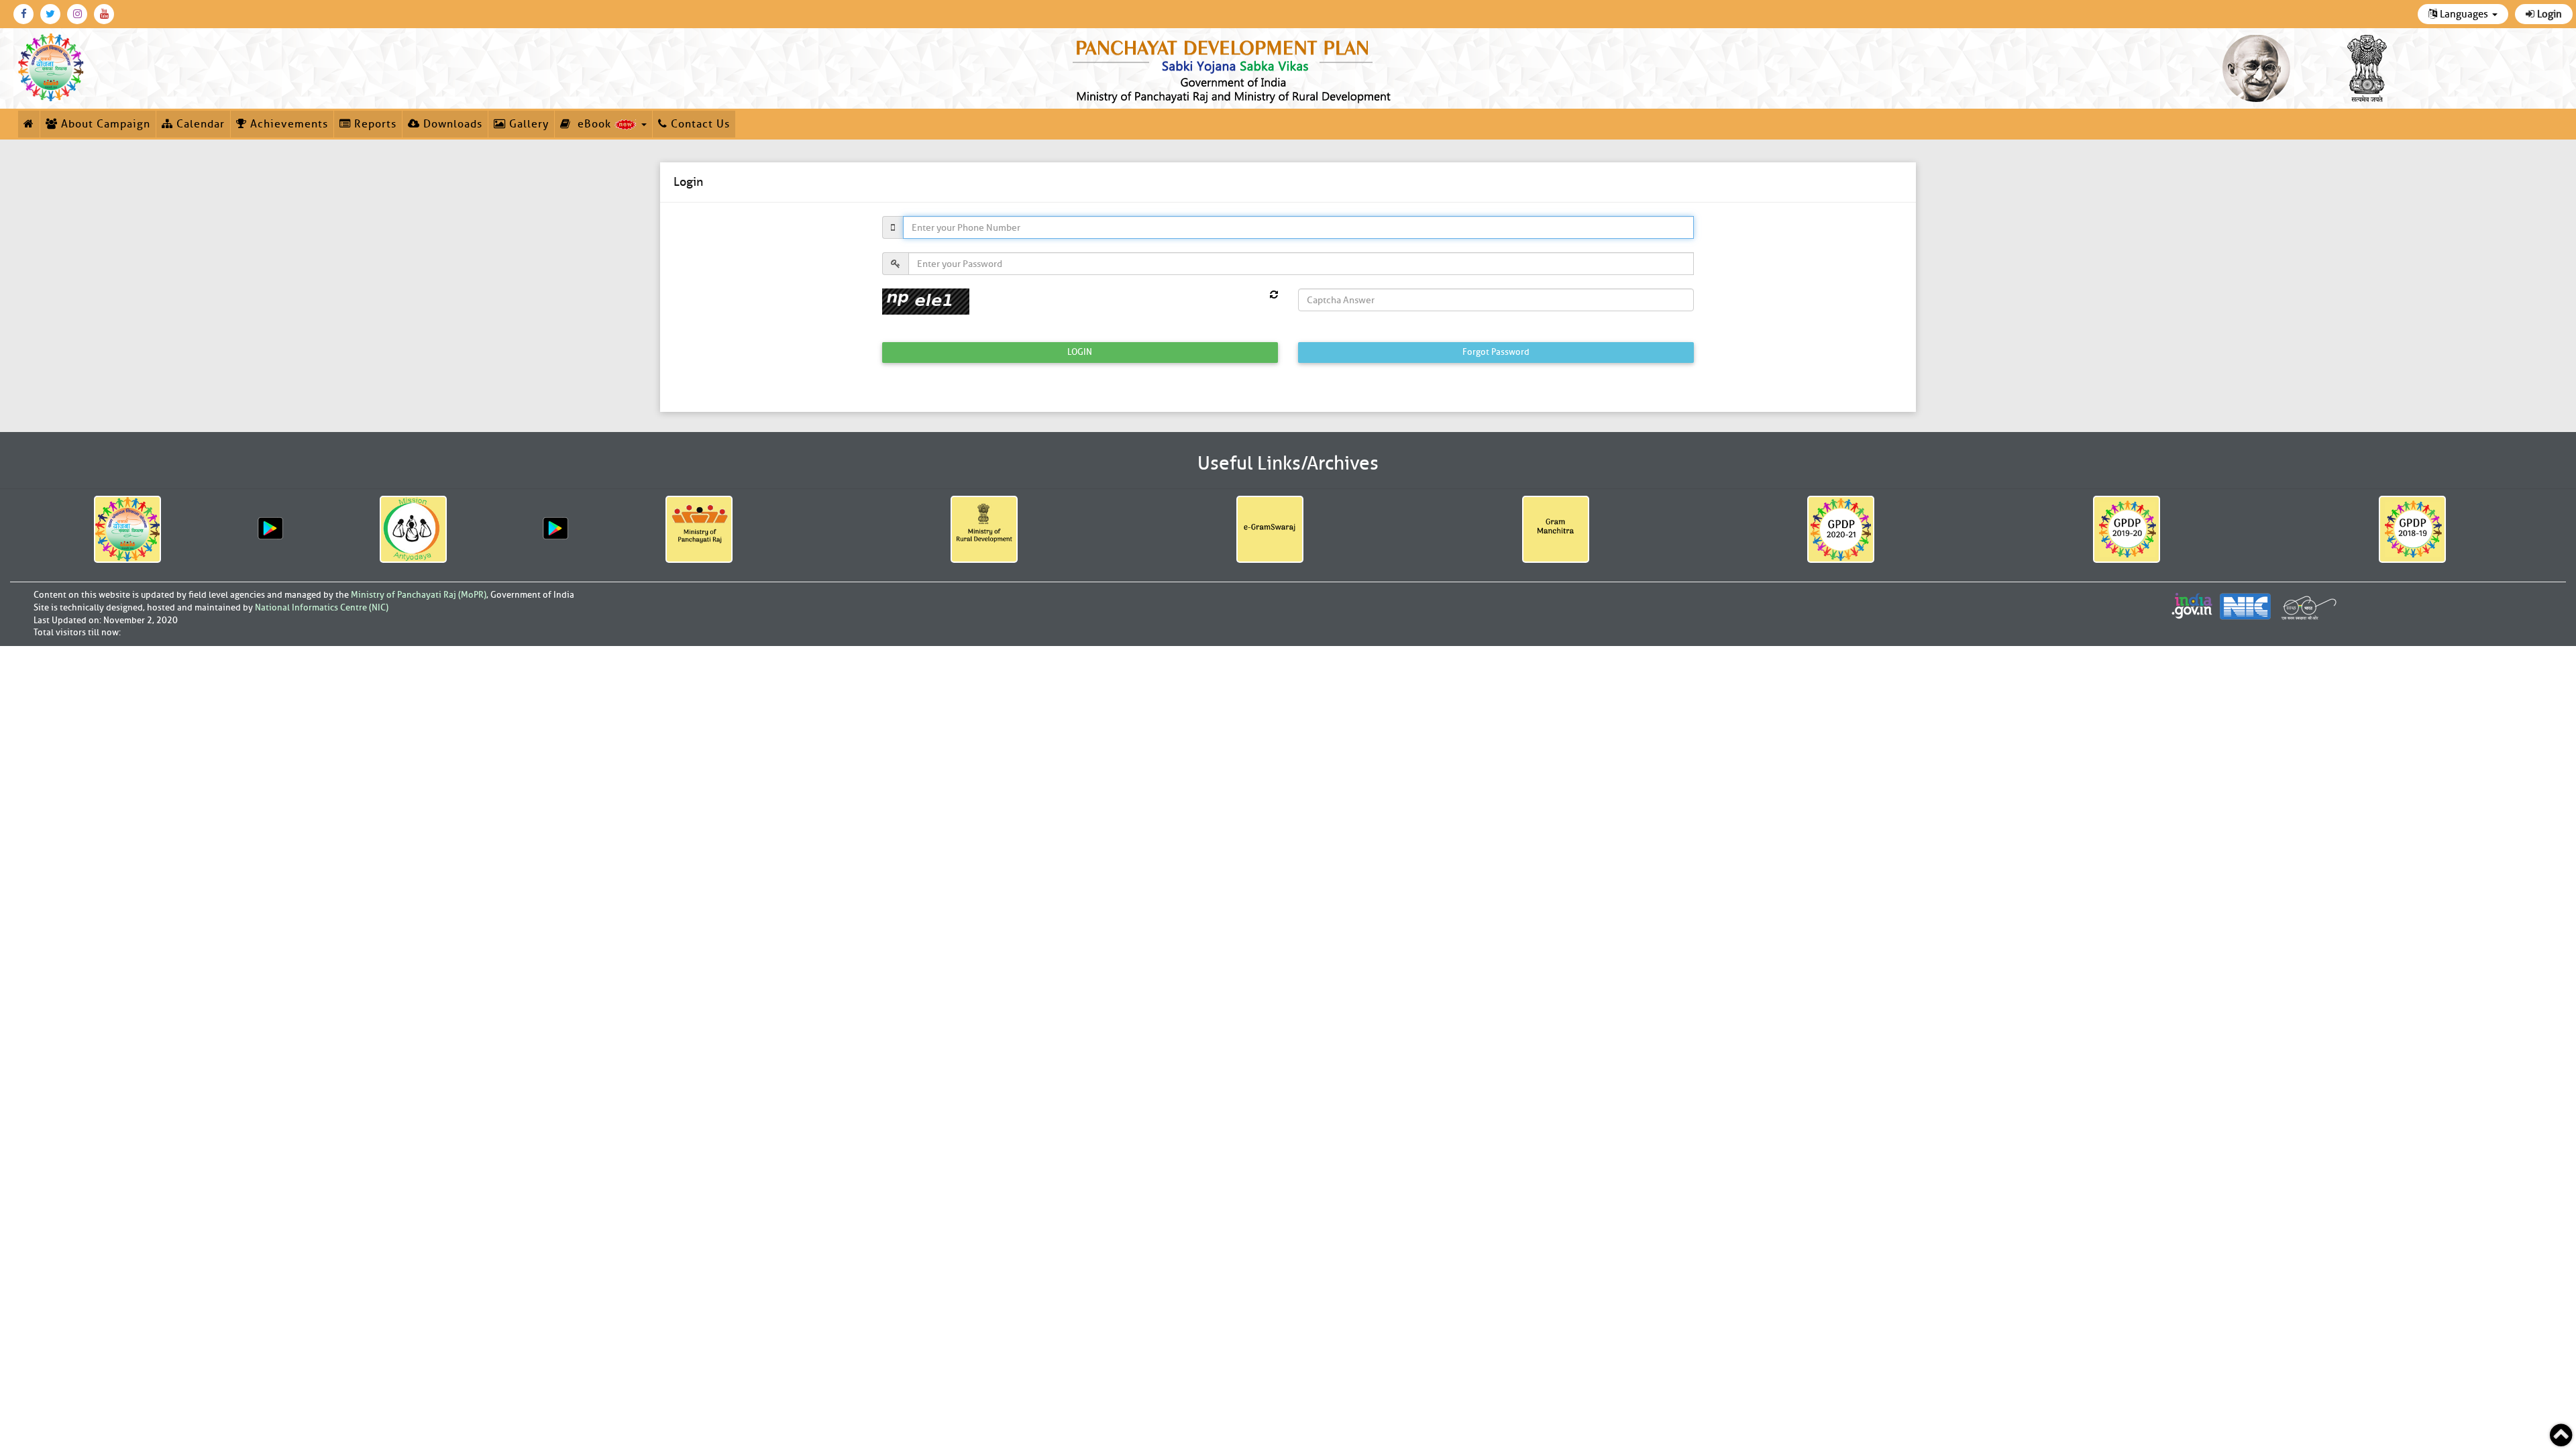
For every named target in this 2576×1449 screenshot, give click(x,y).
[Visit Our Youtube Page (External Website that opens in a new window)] (104, 14)
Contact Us (699, 124)
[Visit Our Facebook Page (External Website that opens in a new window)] (23, 14)
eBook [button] (593, 124)
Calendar (199, 124)
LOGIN (1080, 352)
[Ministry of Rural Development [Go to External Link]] (984, 529)
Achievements (287, 124)
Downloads (451, 124)
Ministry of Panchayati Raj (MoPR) (419, 595)
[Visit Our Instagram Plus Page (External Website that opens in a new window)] (77, 14)
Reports (374, 124)
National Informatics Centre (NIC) (322, 607)
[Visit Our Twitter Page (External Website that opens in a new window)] (50, 14)
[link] (1234, 68)
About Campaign (104, 124)
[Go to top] (2561, 1435)
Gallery (527, 124)
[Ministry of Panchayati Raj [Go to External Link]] (699, 529)
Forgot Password (1496, 352)
